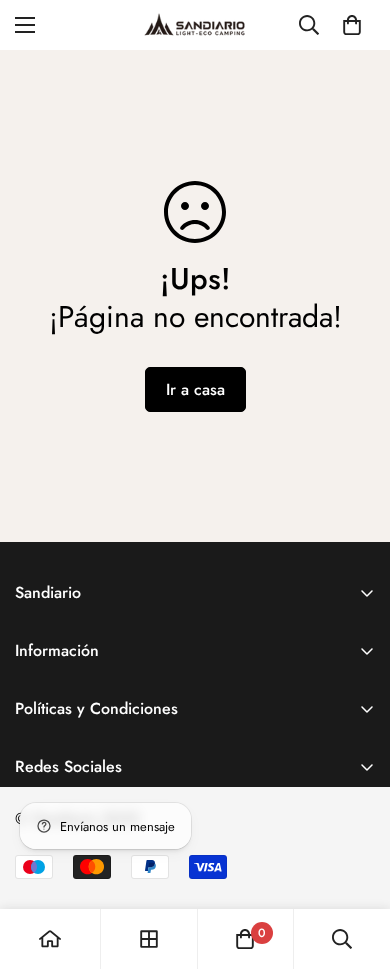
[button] (352, 25)
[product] (50, 939)
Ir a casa (195, 389)
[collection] (149, 939)
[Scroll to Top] (354, 863)
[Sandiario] (195, 25)
